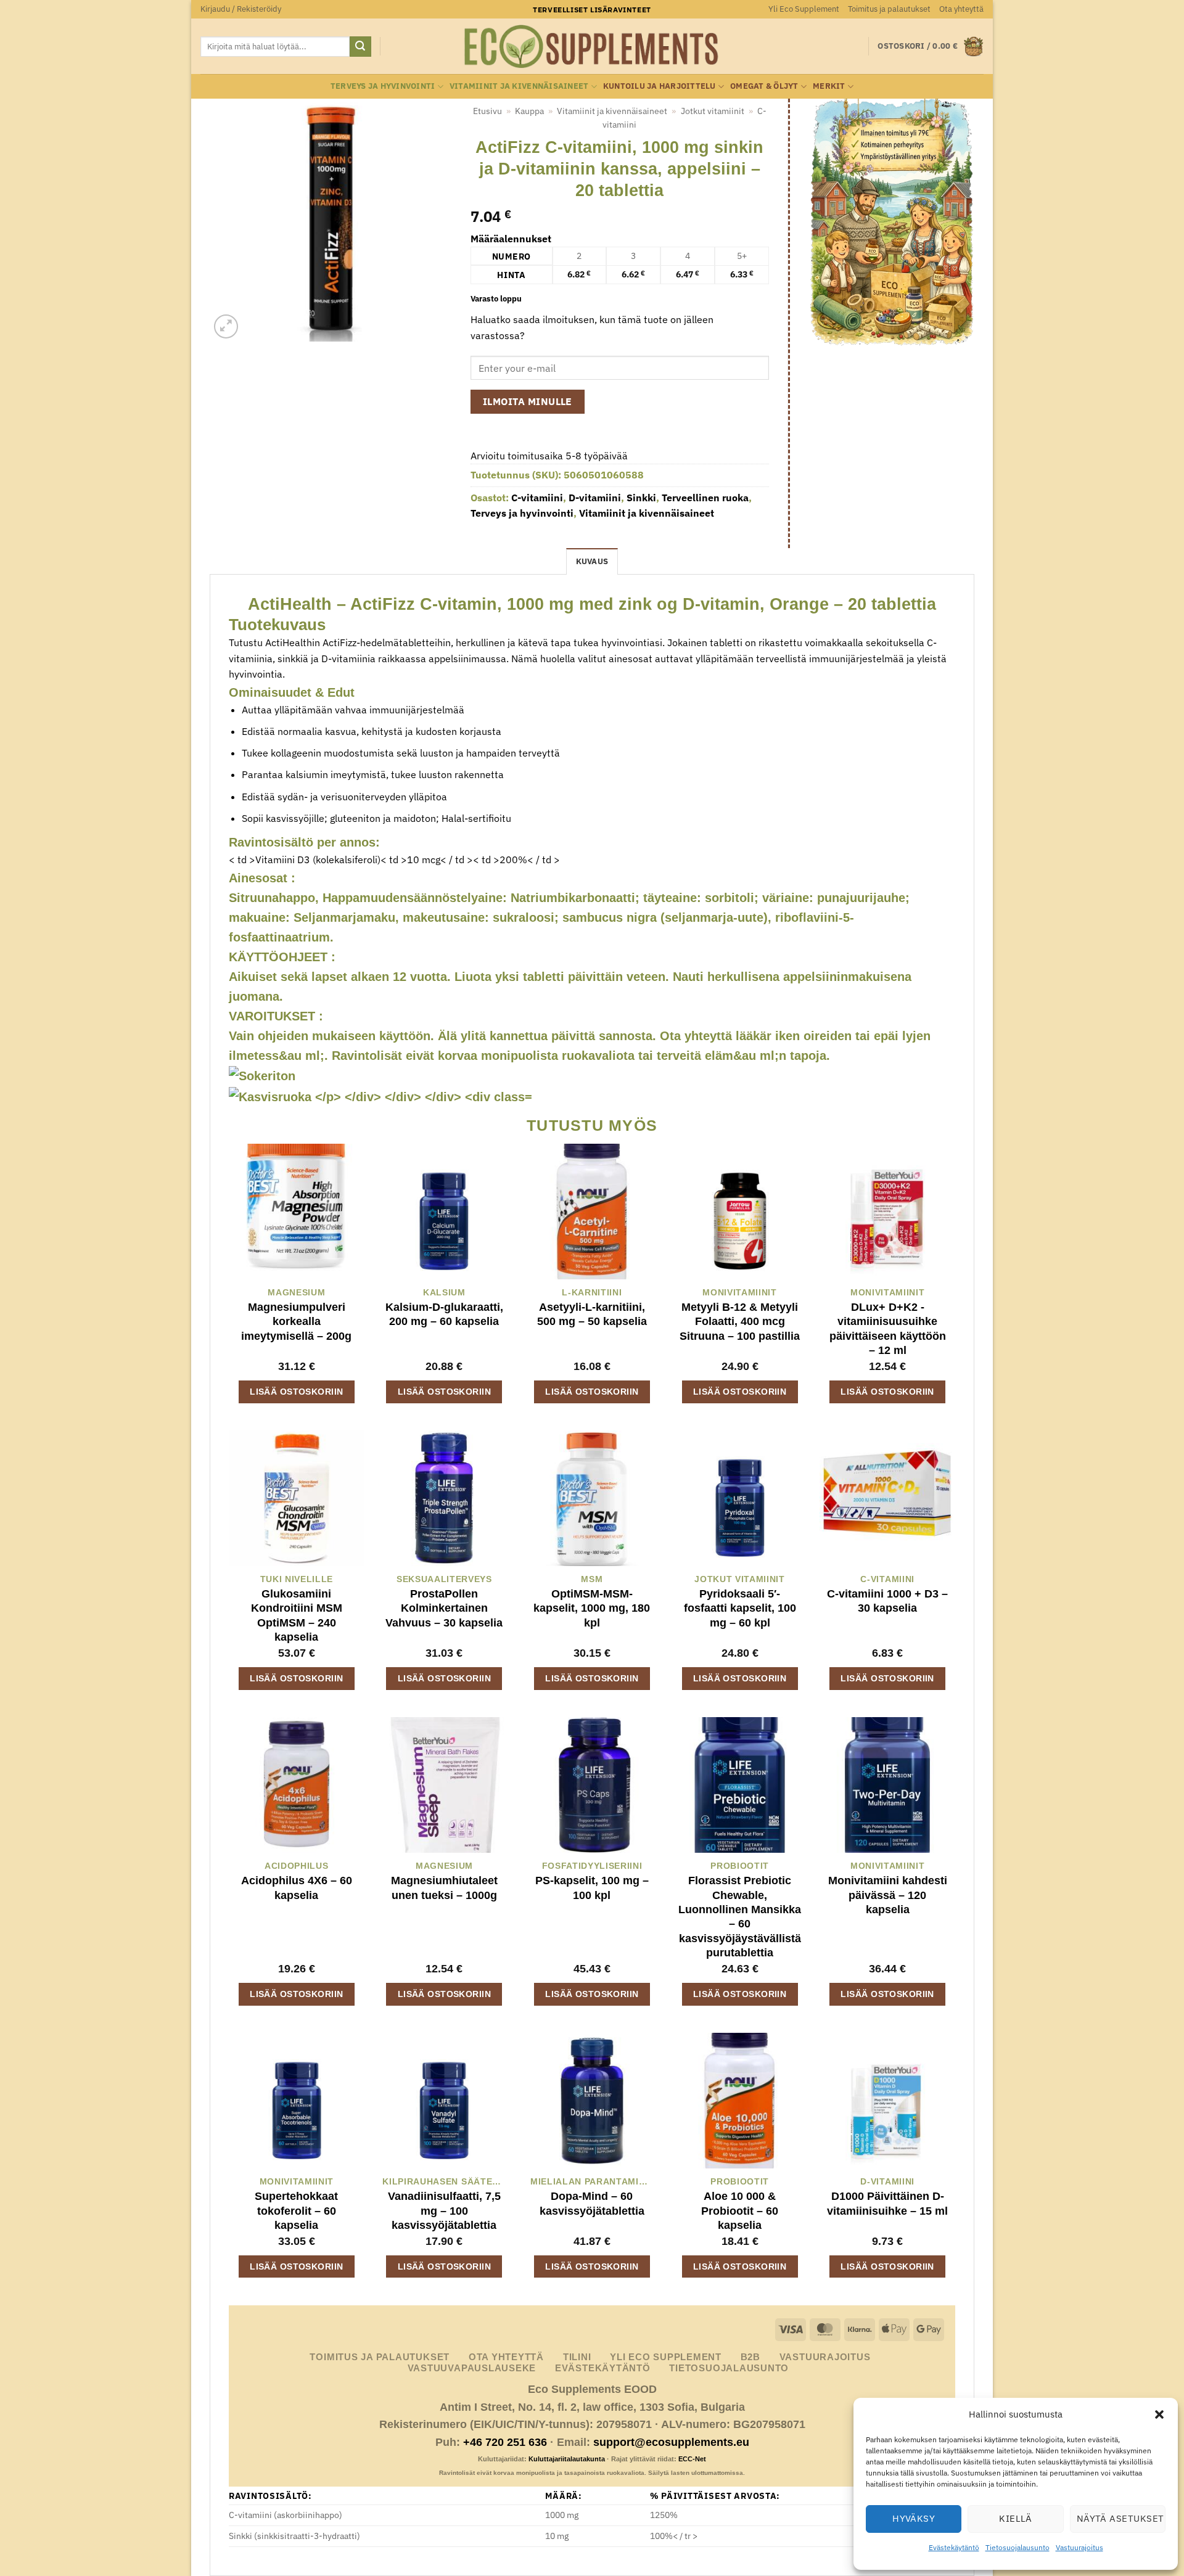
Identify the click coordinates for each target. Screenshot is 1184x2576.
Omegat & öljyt (764, 86)
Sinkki (641, 498)
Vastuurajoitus (1079, 2547)
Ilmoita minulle (528, 401)
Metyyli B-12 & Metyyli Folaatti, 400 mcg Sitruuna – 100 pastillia (740, 1322)
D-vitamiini (595, 498)
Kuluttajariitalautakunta (567, 2459)
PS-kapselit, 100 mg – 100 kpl (592, 1888)
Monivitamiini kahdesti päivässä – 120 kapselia (888, 1895)
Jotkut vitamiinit (713, 111)
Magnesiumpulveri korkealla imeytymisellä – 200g (296, 1322)
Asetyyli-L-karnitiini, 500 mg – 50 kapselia (592, 1314)
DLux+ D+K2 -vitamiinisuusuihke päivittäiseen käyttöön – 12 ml (888, 1329)
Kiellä (1016, 2518)
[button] (1159, 2414)
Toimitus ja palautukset (889, 9)
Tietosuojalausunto (1017, 2547)
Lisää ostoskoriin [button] (296, 1392)
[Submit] (360, 47)
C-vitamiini (537, 498)
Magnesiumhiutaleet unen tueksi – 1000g (444, 1888)
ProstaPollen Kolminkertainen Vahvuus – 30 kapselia (444, 1608)
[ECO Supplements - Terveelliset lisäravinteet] (592, 47)
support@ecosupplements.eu (671, 2442)
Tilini (577, 2357)
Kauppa (529, 111)
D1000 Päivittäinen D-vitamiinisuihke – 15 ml (887, 2203)
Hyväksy (914, 2518)
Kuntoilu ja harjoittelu (660, 86)
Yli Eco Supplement (804, 9)
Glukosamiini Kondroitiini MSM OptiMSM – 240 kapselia (297, 1615)
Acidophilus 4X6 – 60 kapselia (297, 1888)
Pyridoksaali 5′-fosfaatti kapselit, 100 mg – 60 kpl (740, 1608)
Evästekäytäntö (954, 2547)
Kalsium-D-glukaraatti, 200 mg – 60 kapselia (444, 1314)
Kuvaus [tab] (592, 561)
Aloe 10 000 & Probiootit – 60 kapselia (740, 2211)
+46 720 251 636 (505, 2442)
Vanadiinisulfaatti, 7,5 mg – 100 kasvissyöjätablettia (444, 2211)
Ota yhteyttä (961, 9)
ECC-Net (692, 2459)
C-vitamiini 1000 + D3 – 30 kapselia (887, 1601)
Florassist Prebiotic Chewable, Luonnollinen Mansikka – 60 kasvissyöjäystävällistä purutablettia (740, 1917)
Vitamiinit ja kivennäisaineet (519, 86)
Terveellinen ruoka (705, 498)
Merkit (829, 86)
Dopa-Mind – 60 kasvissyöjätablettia (592, 2203)
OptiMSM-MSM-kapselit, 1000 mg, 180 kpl (592, 1608)
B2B (750, 2357)
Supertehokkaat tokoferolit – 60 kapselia (296, 2211)
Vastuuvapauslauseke (472, 2368)
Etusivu (487, 111)
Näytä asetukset (1120, 2518)
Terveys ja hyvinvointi (383, 86)
